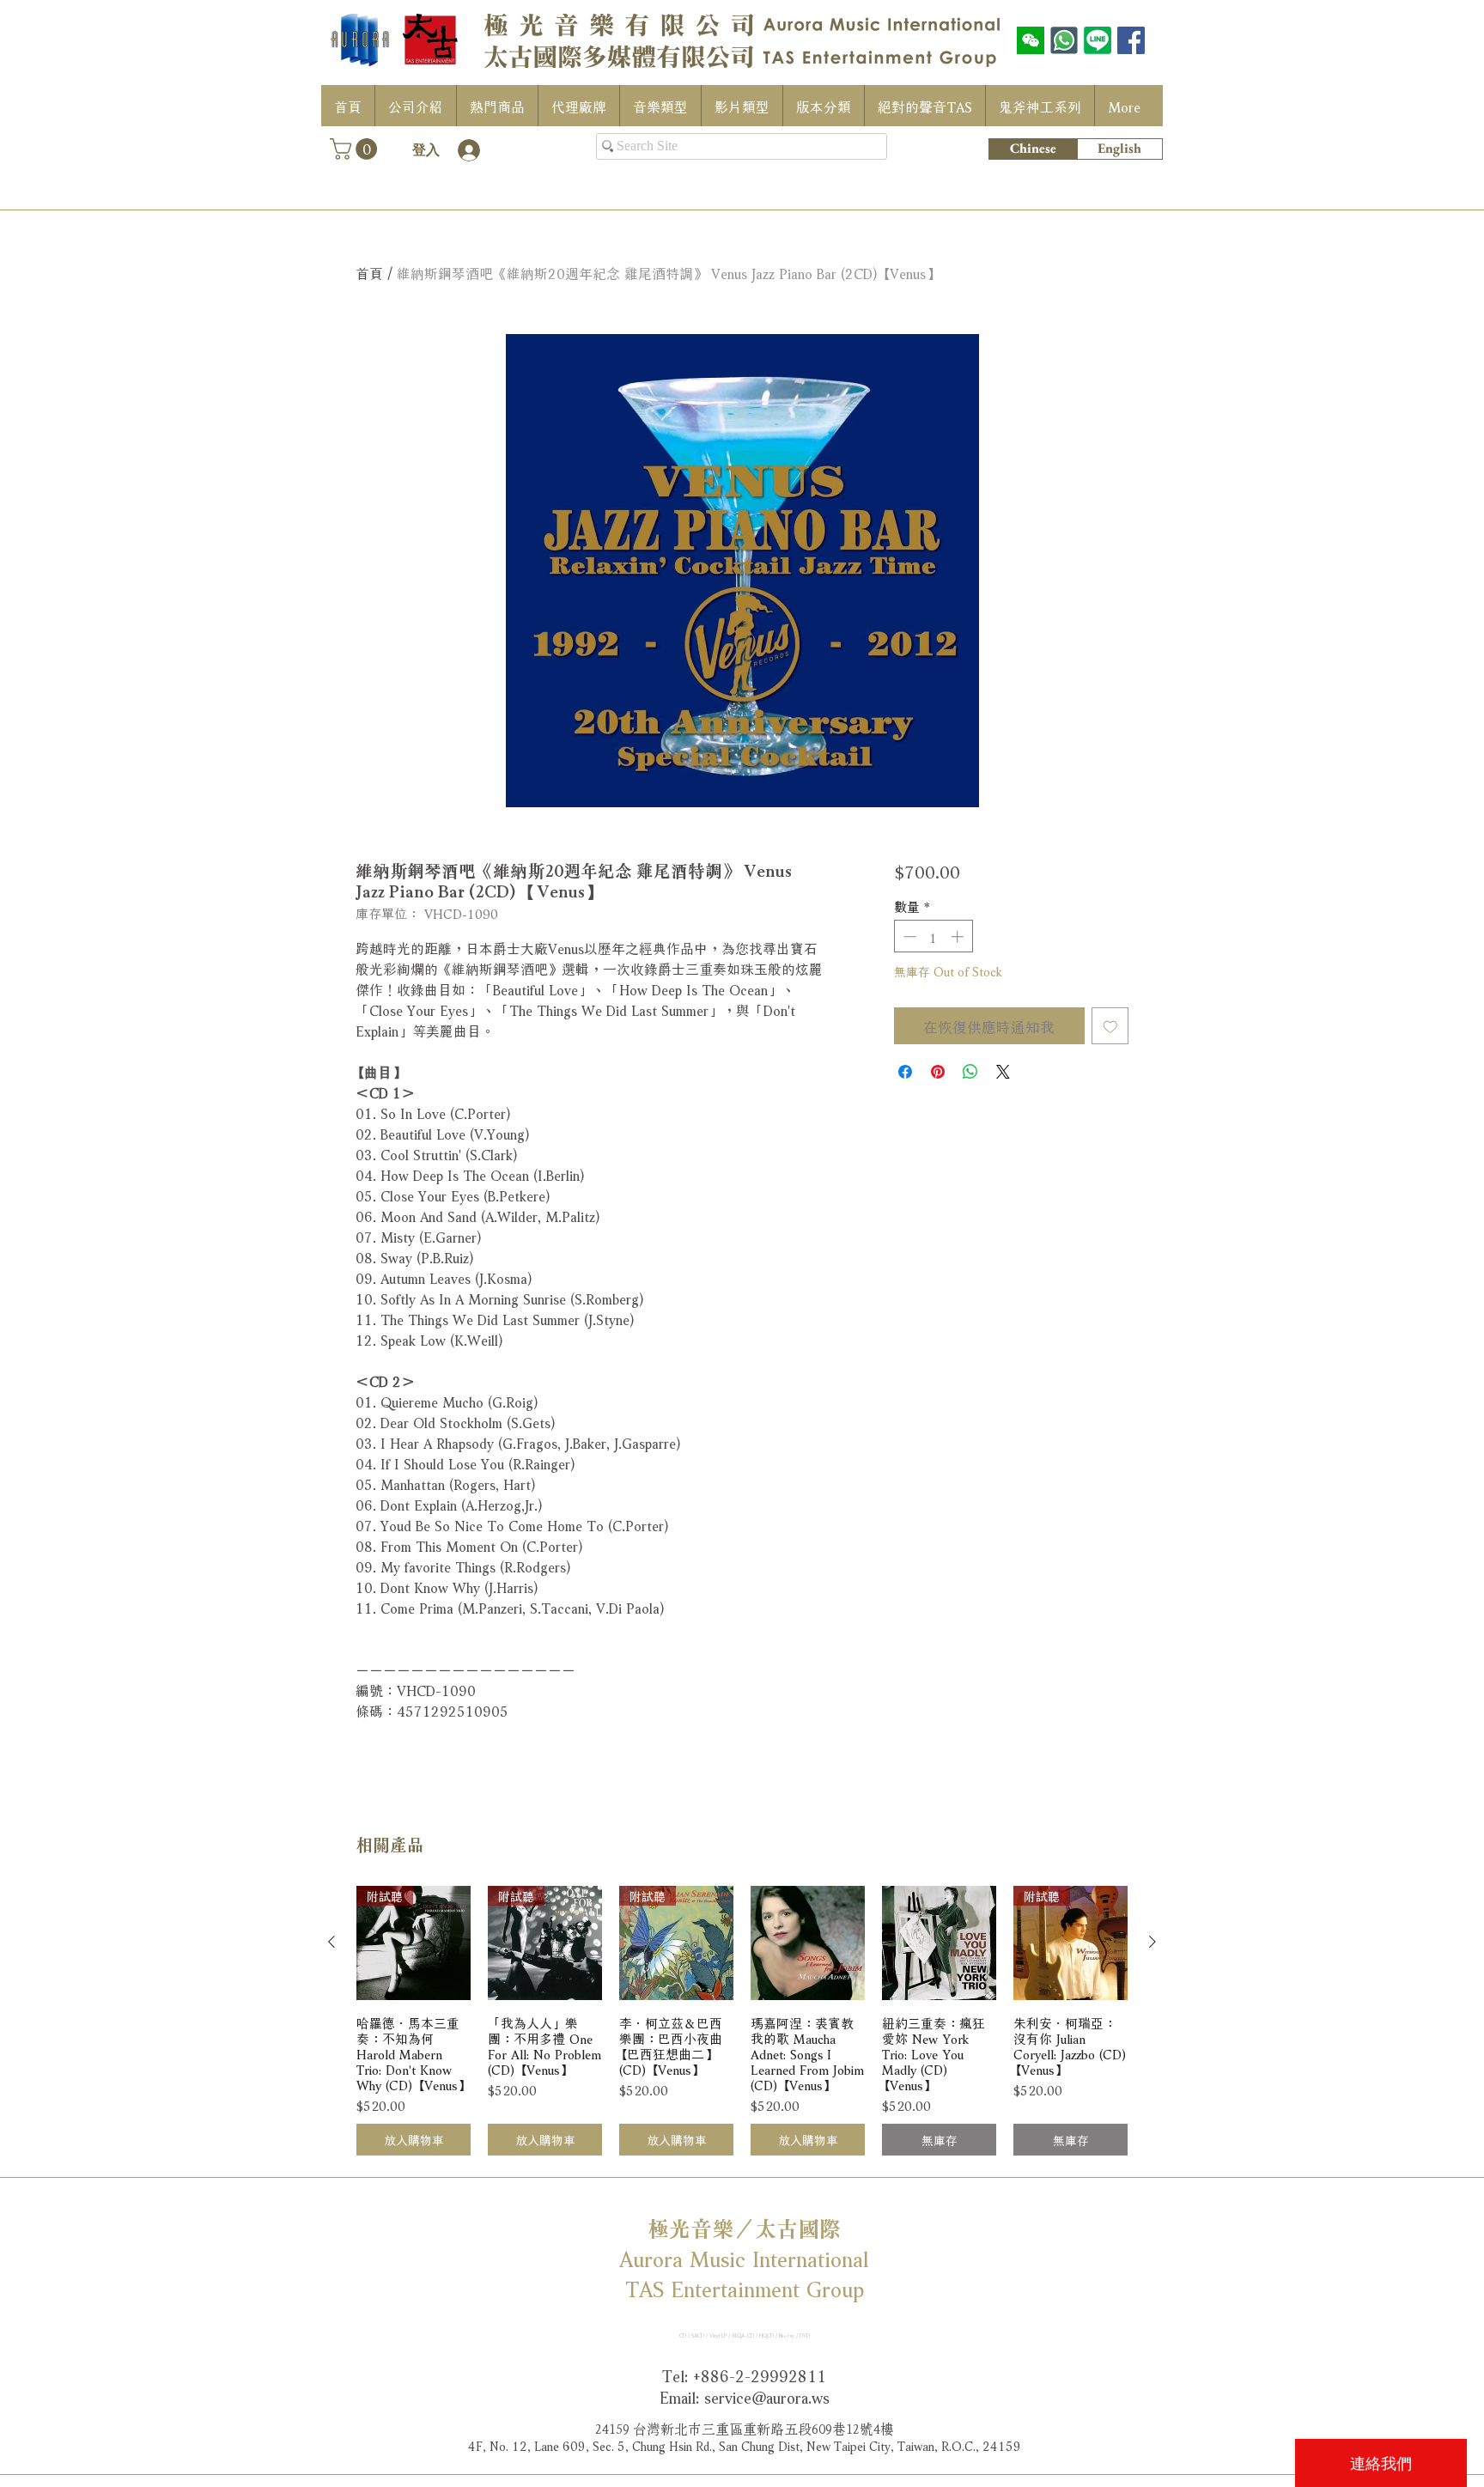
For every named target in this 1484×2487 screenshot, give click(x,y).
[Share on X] (1003, 1072)
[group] (742, 2021)
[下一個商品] (1153, 1942)
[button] (356, 149)
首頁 (369, 272)
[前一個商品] (331, 1942)
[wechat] (1031, 40)
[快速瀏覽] (808, 1943)
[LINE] (1098, 40)
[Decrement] (908, 936)
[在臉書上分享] (905, 1072)
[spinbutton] (933, 936)
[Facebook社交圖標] (1131, 40)
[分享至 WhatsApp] (970, 1072)
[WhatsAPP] (1064, 40)
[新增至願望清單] (1110, 1026)
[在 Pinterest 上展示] (938, 1072)
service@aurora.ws (767, 2396)
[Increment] (959, 936)
